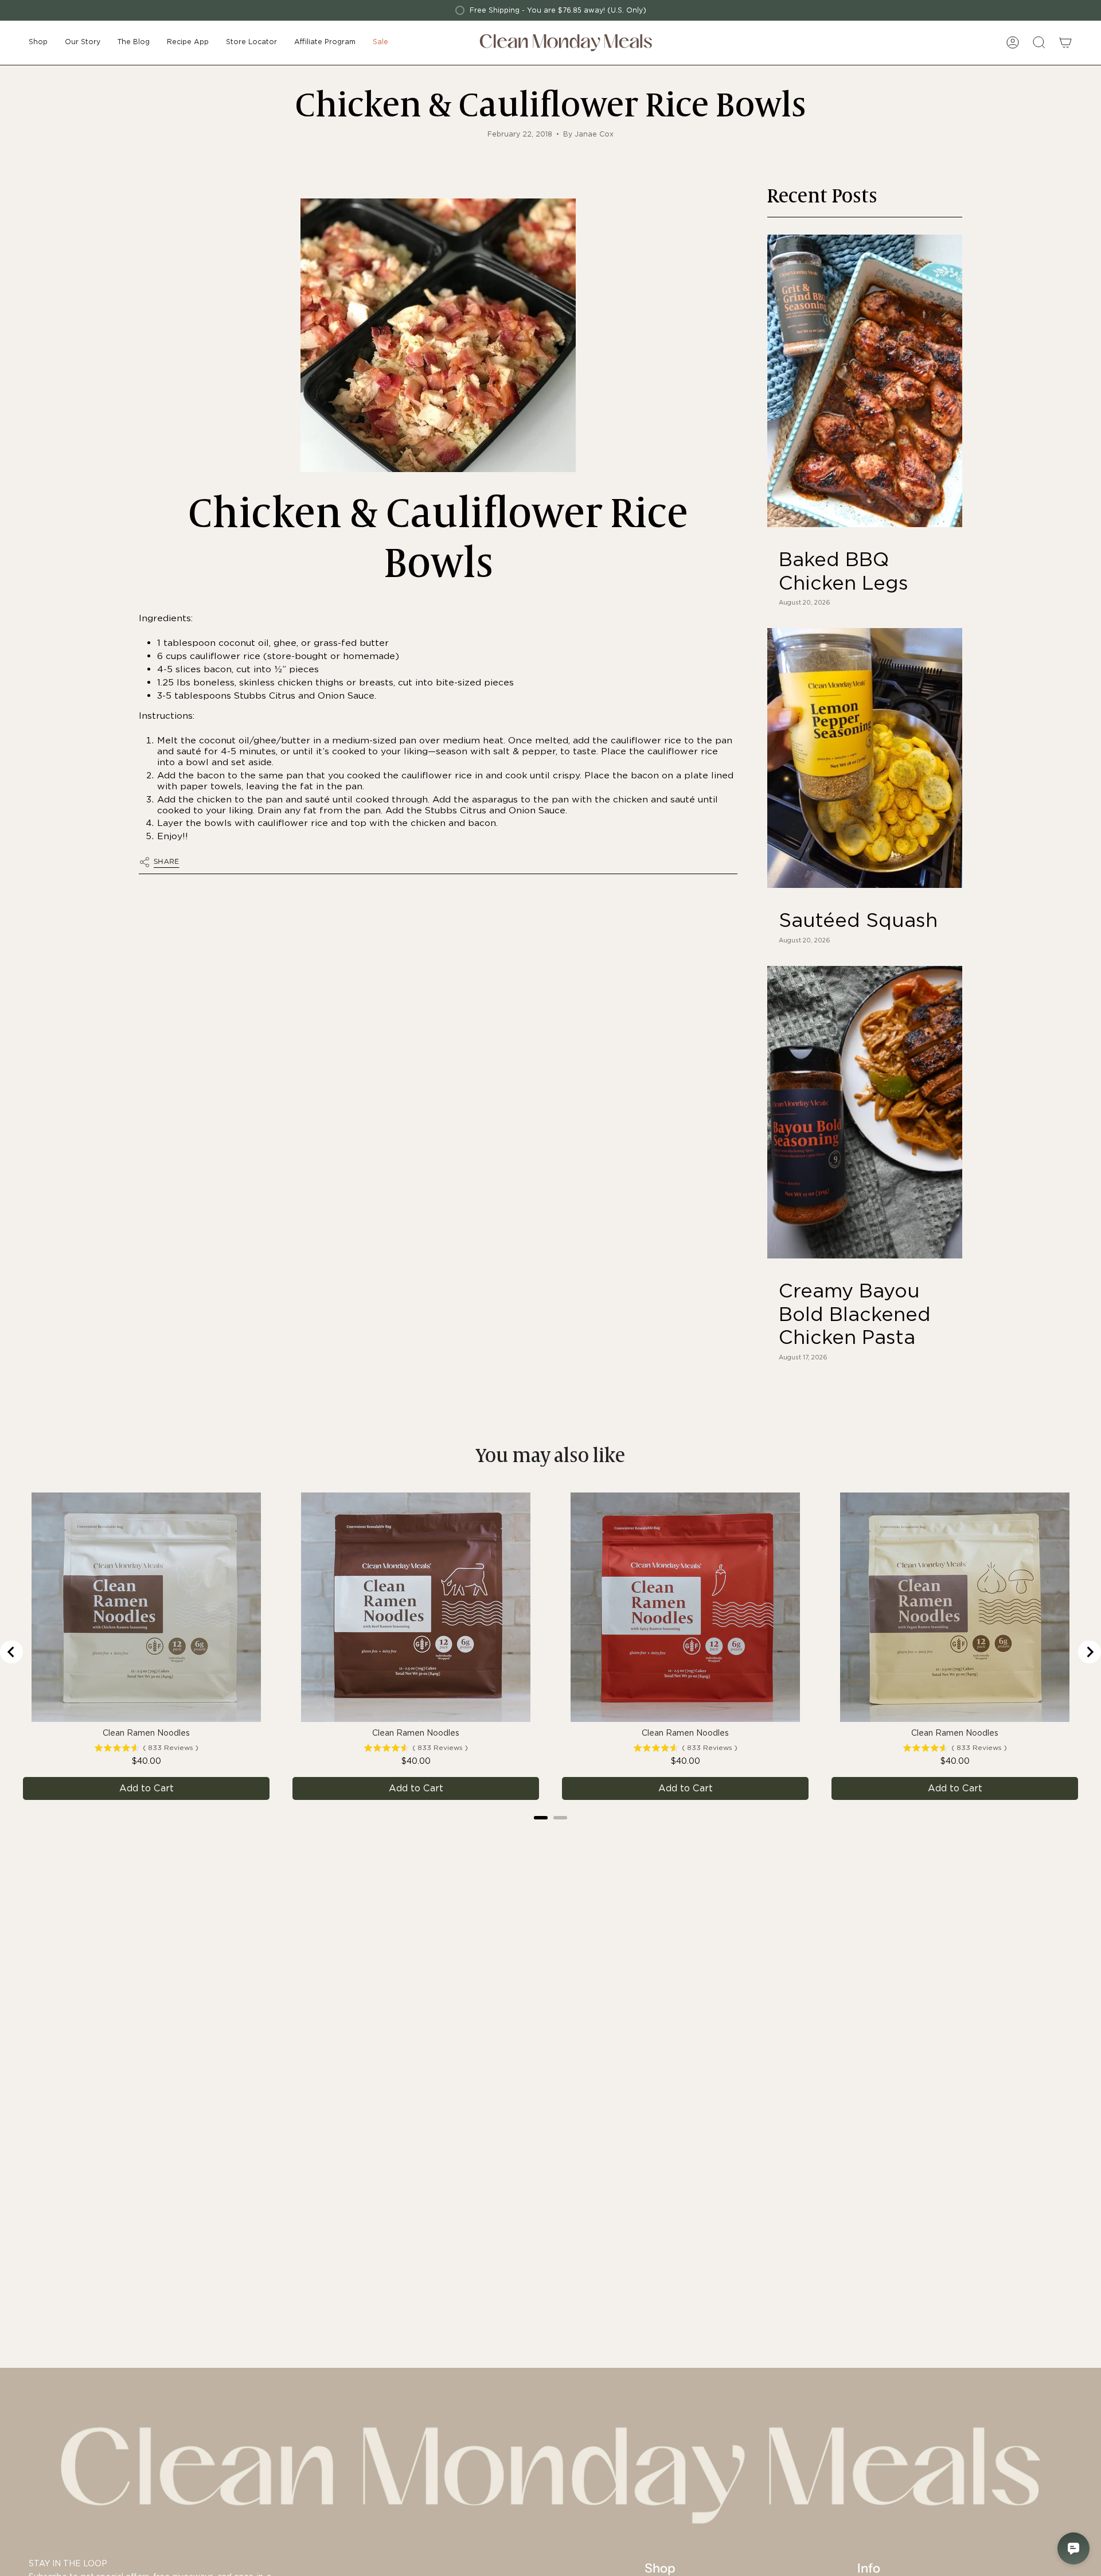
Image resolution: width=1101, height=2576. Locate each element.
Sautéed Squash (858, 920)
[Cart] (1065, 42)
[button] (38, 43)
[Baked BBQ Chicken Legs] (865, 381)
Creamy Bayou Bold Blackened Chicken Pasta (855, 1314)
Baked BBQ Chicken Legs (844, 571)
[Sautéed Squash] (865, 758)
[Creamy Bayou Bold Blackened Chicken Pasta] (865, 1112)
